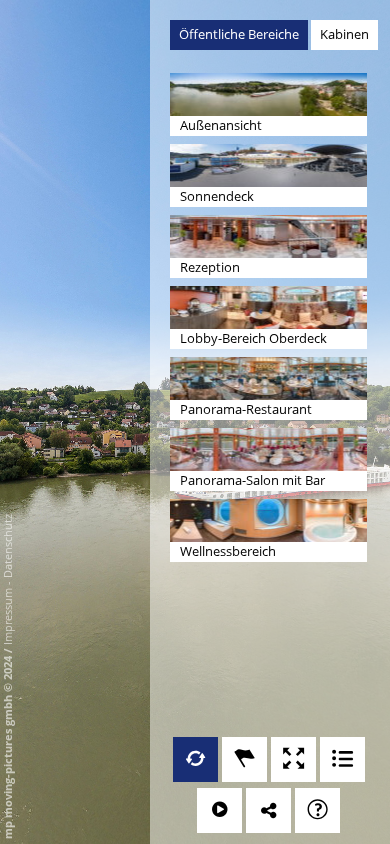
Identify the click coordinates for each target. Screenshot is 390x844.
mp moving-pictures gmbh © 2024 (7, 746)
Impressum (7, 616)
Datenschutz (7, 546)
